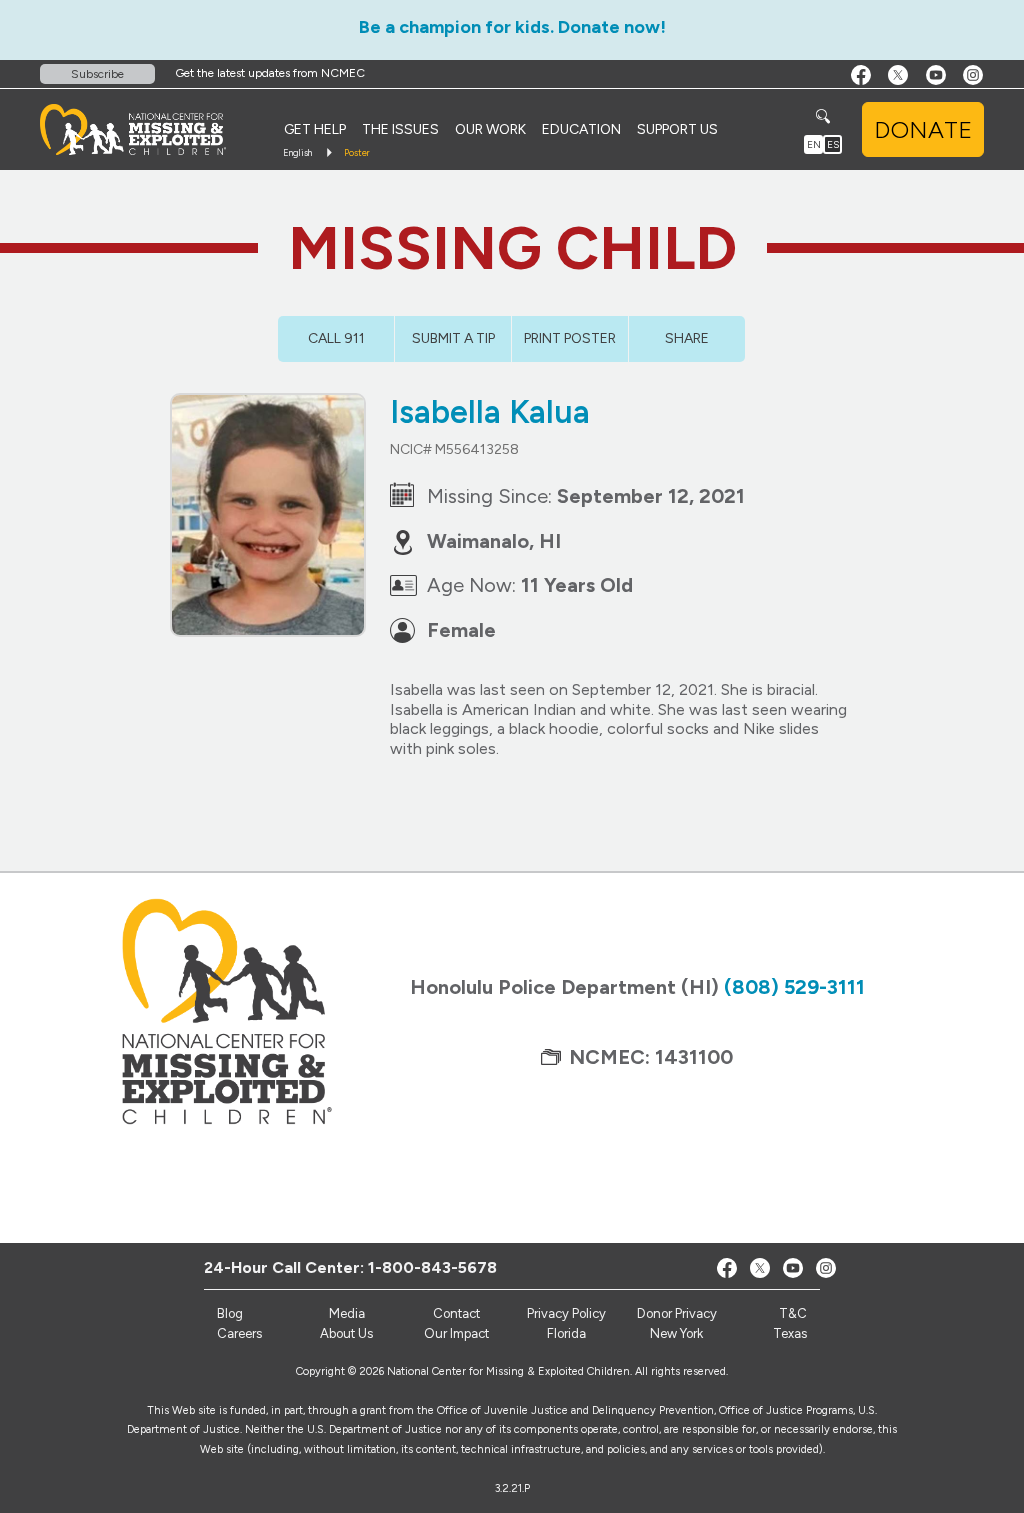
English (297, 152)
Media (347, 1313)
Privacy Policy (566, 1313)
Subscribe (97, 74)
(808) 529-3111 (794, 987)
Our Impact (456, 1333)
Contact (456, 1313)
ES (833, 144)
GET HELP (315, 129)
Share (687, 338)
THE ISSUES (400, 129)
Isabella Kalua (490, 412)
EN (814, 144)
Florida (566, 1333)
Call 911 (336, 338)
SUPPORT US (677, 129)
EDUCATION (581, 129)
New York (676, 1333)
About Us (346, 1333)
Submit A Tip (453, 338)
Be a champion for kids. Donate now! (512, 27)
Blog (230, 1313)
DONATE (923, 129)
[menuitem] (315, 129)
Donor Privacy (677, 1313)
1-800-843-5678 (432, 1267)
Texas (790, 1333)
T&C (793, 1313)
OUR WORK (490, 129)
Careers (239, 1333)
